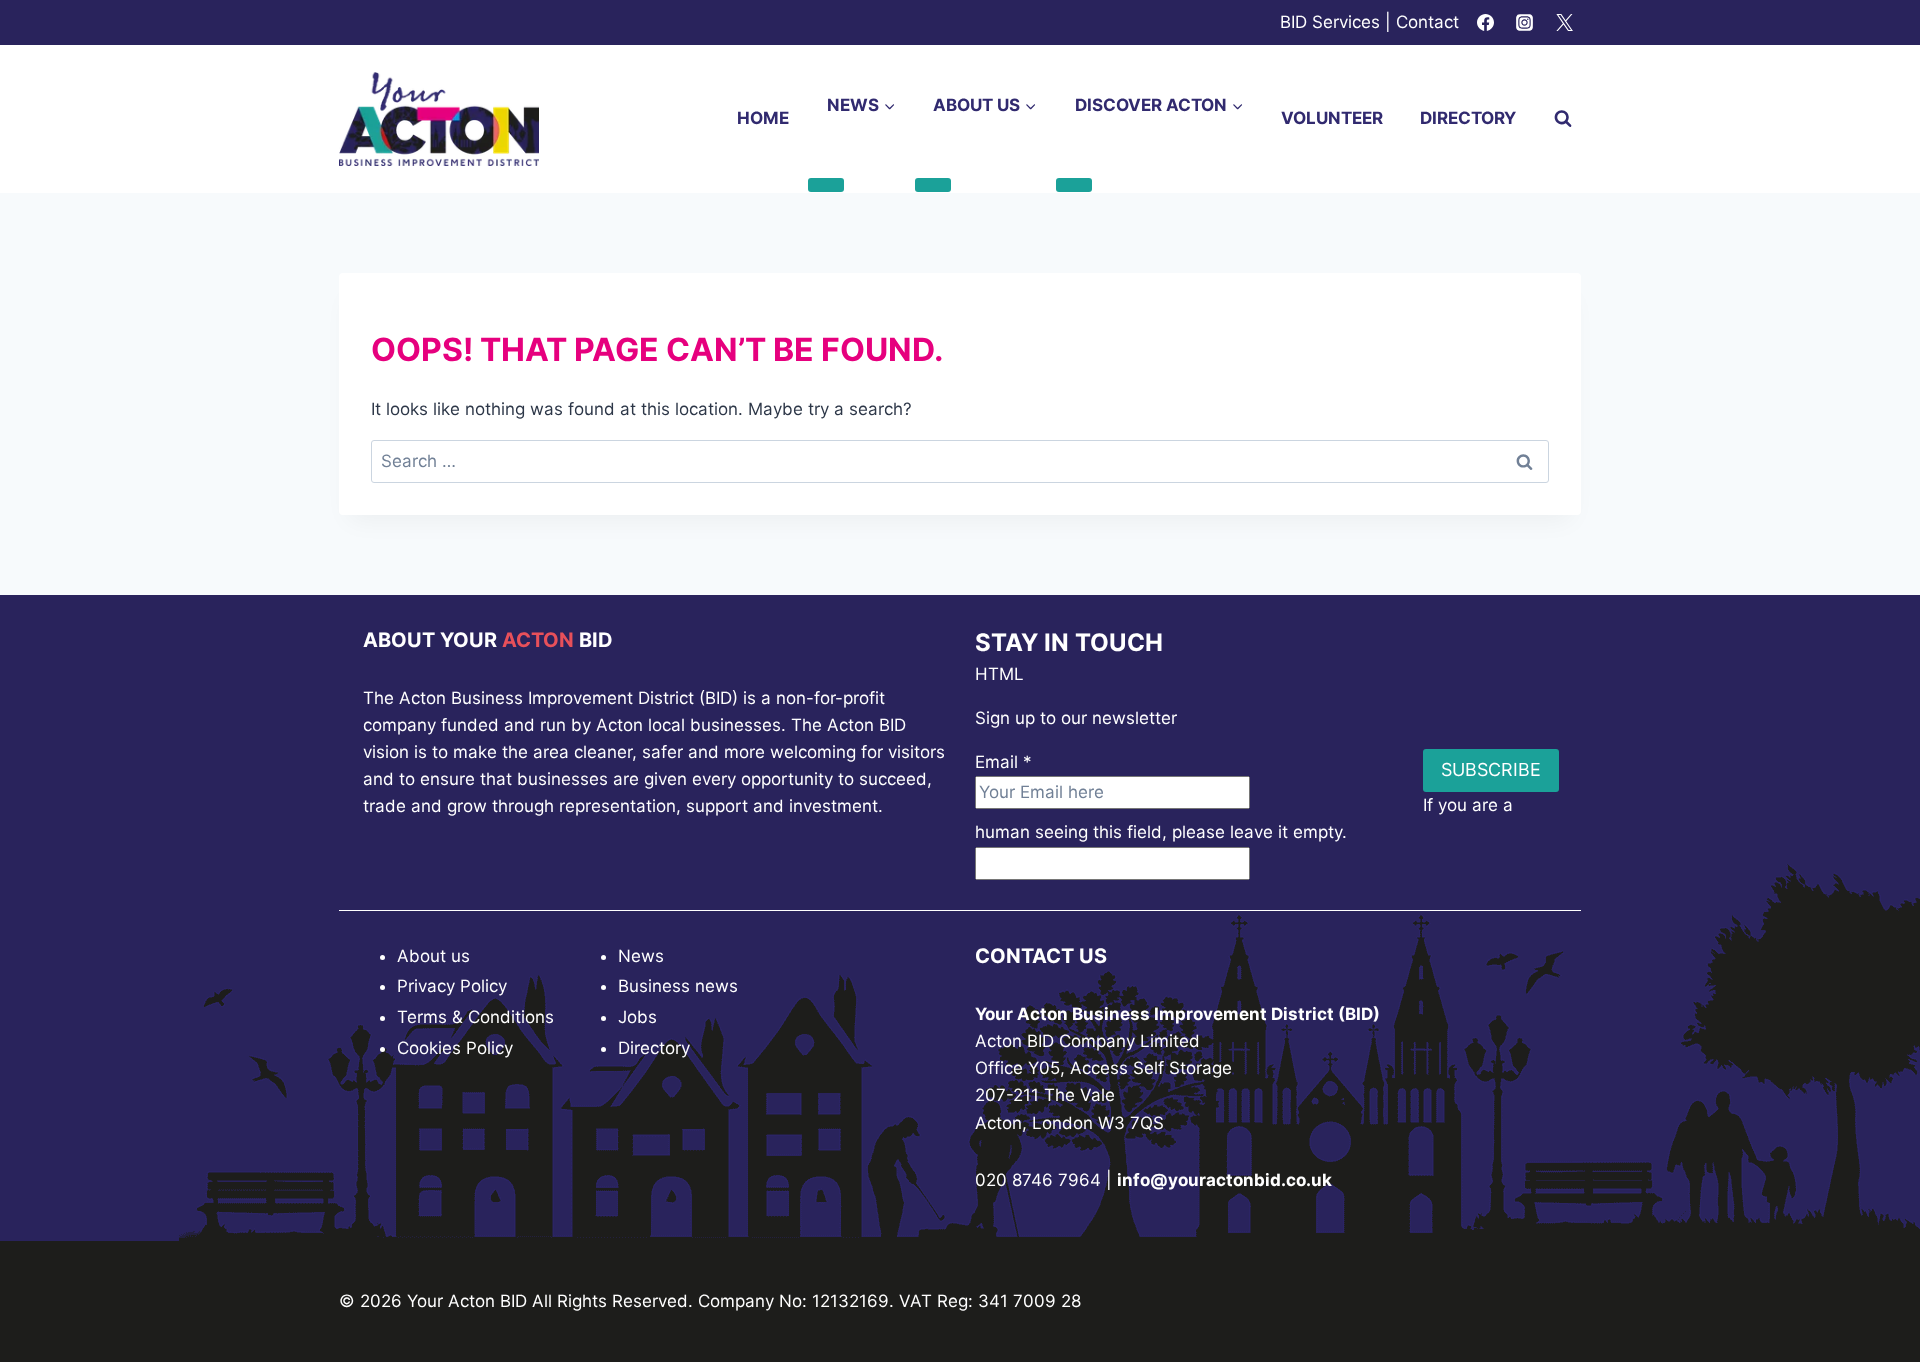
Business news (678, 986)
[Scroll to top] (1869, 1291)
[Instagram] (1525, 23)
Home (763, 118)
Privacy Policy (452, 986)
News (641, 956)
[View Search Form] (1563, 119)
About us (433, 956)
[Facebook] (1486, 23)
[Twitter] (1564, 23)
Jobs (637, 1017)
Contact (1427, 22)
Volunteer (1332, 118)
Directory (1468, 118)
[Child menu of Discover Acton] (1074, 185)
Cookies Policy (455, 1048)
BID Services (1330, 22)
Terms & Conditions (475, 1017)
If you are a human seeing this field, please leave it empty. (1244, 818)
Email (1003, 762)
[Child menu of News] (826, 185)
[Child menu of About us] (933, 185)
